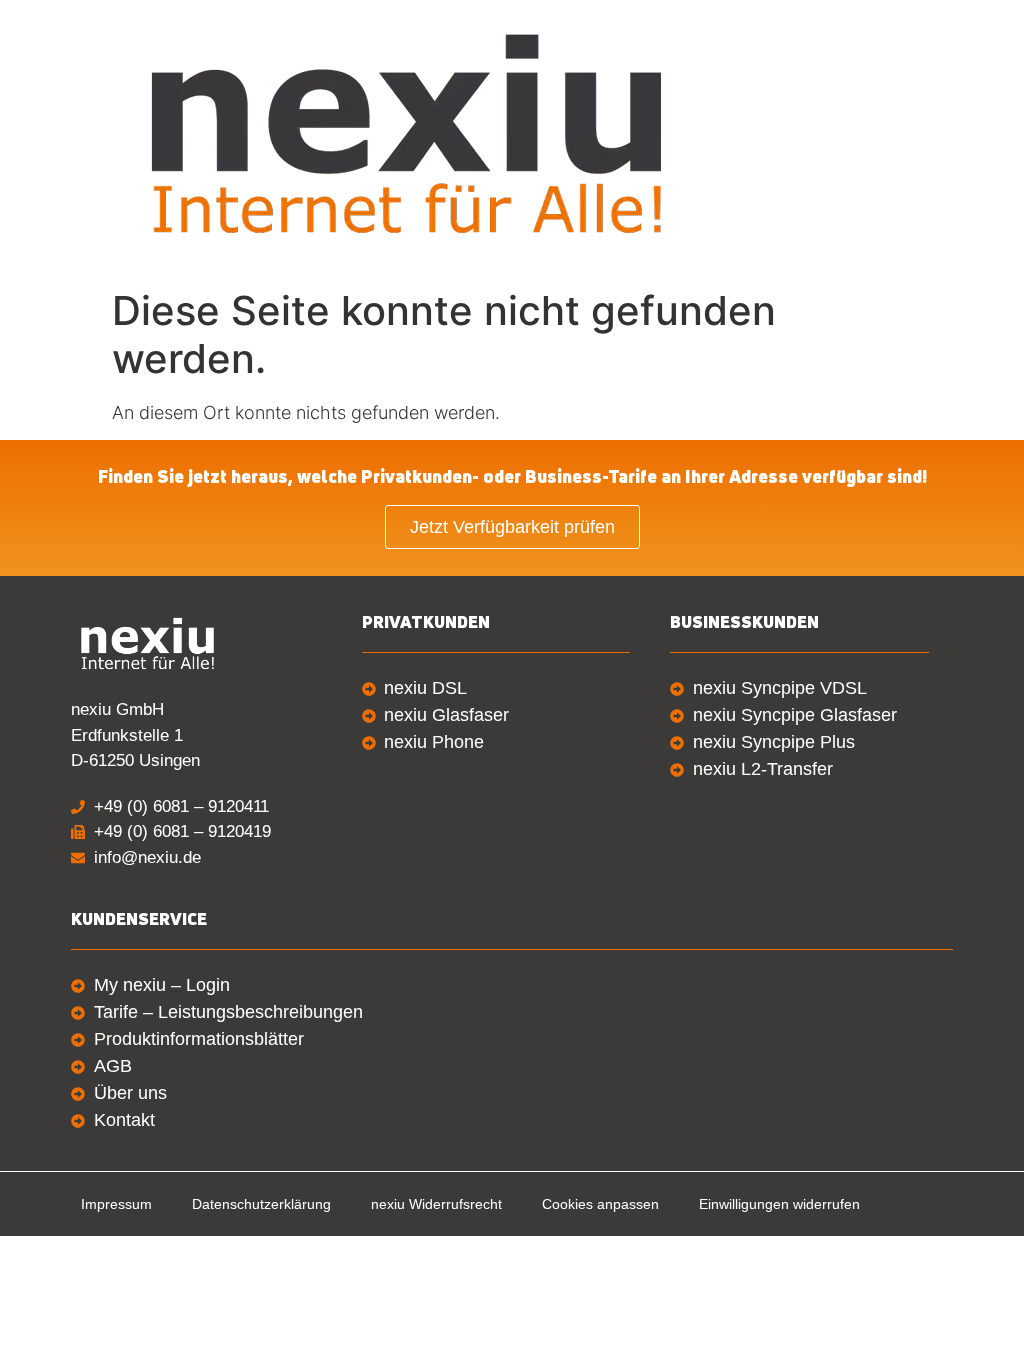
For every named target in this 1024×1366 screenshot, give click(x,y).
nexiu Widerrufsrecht (436, 1204)
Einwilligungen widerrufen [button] (779, 1204)
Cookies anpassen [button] (600, 1204)
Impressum (116, 1204)
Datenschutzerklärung (261, 1204)
